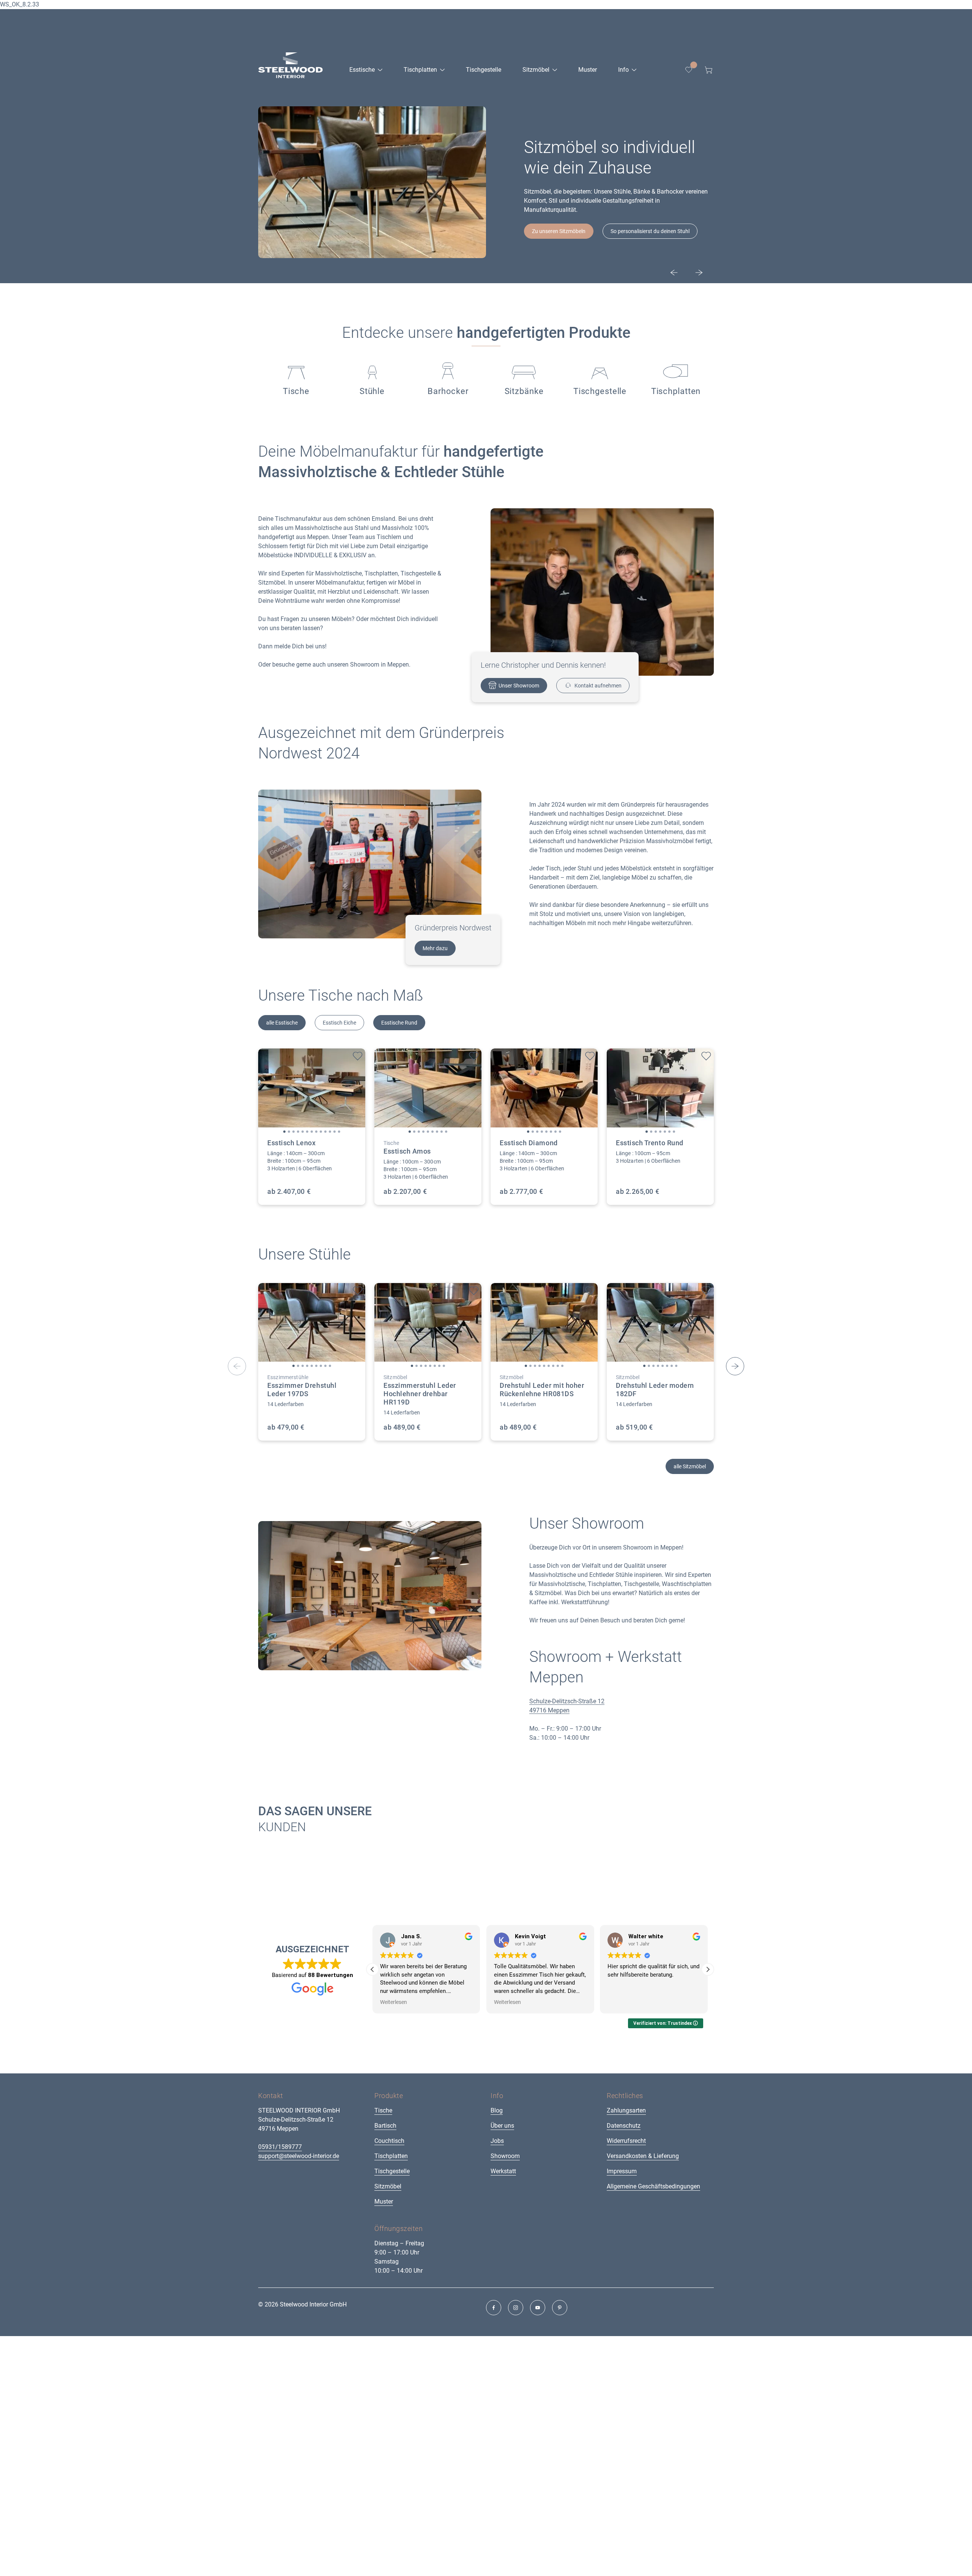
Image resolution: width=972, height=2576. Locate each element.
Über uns (502, 2126)
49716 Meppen (549, 1710)
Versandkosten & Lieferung (643, 2156)
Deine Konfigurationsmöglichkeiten (631, 247)
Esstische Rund (399, 1023)
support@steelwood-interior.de (299, 2156)
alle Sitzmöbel (690, 1466)
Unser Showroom (519, 686)
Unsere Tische (548, 247)
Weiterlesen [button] (394, 2002)
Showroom (505, 2156)
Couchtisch (389, 2141)
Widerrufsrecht (626, 2141)
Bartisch (385, 2126)
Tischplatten (391, 2156)
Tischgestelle (392, 2171)
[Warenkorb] (708, 70)
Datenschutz (624, 2126)
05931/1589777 (280, 2147)
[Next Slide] (699, 273)
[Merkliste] (689, 70)
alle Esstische (282, 1023)
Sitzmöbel (388, 2186)
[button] (284, 1132)
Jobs (497, 2141)
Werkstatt (503, 2171)
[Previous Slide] (674, 273)
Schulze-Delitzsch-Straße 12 (567, 1701)
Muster (384, 2202)
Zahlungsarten (626, 2110)
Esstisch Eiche (339, 1023)
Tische (383, 2110)
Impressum (622, 2171)
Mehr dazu (435, 948)
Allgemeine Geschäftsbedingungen (653, 2186)
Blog (497, 2110)
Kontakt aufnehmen (598, 686)
